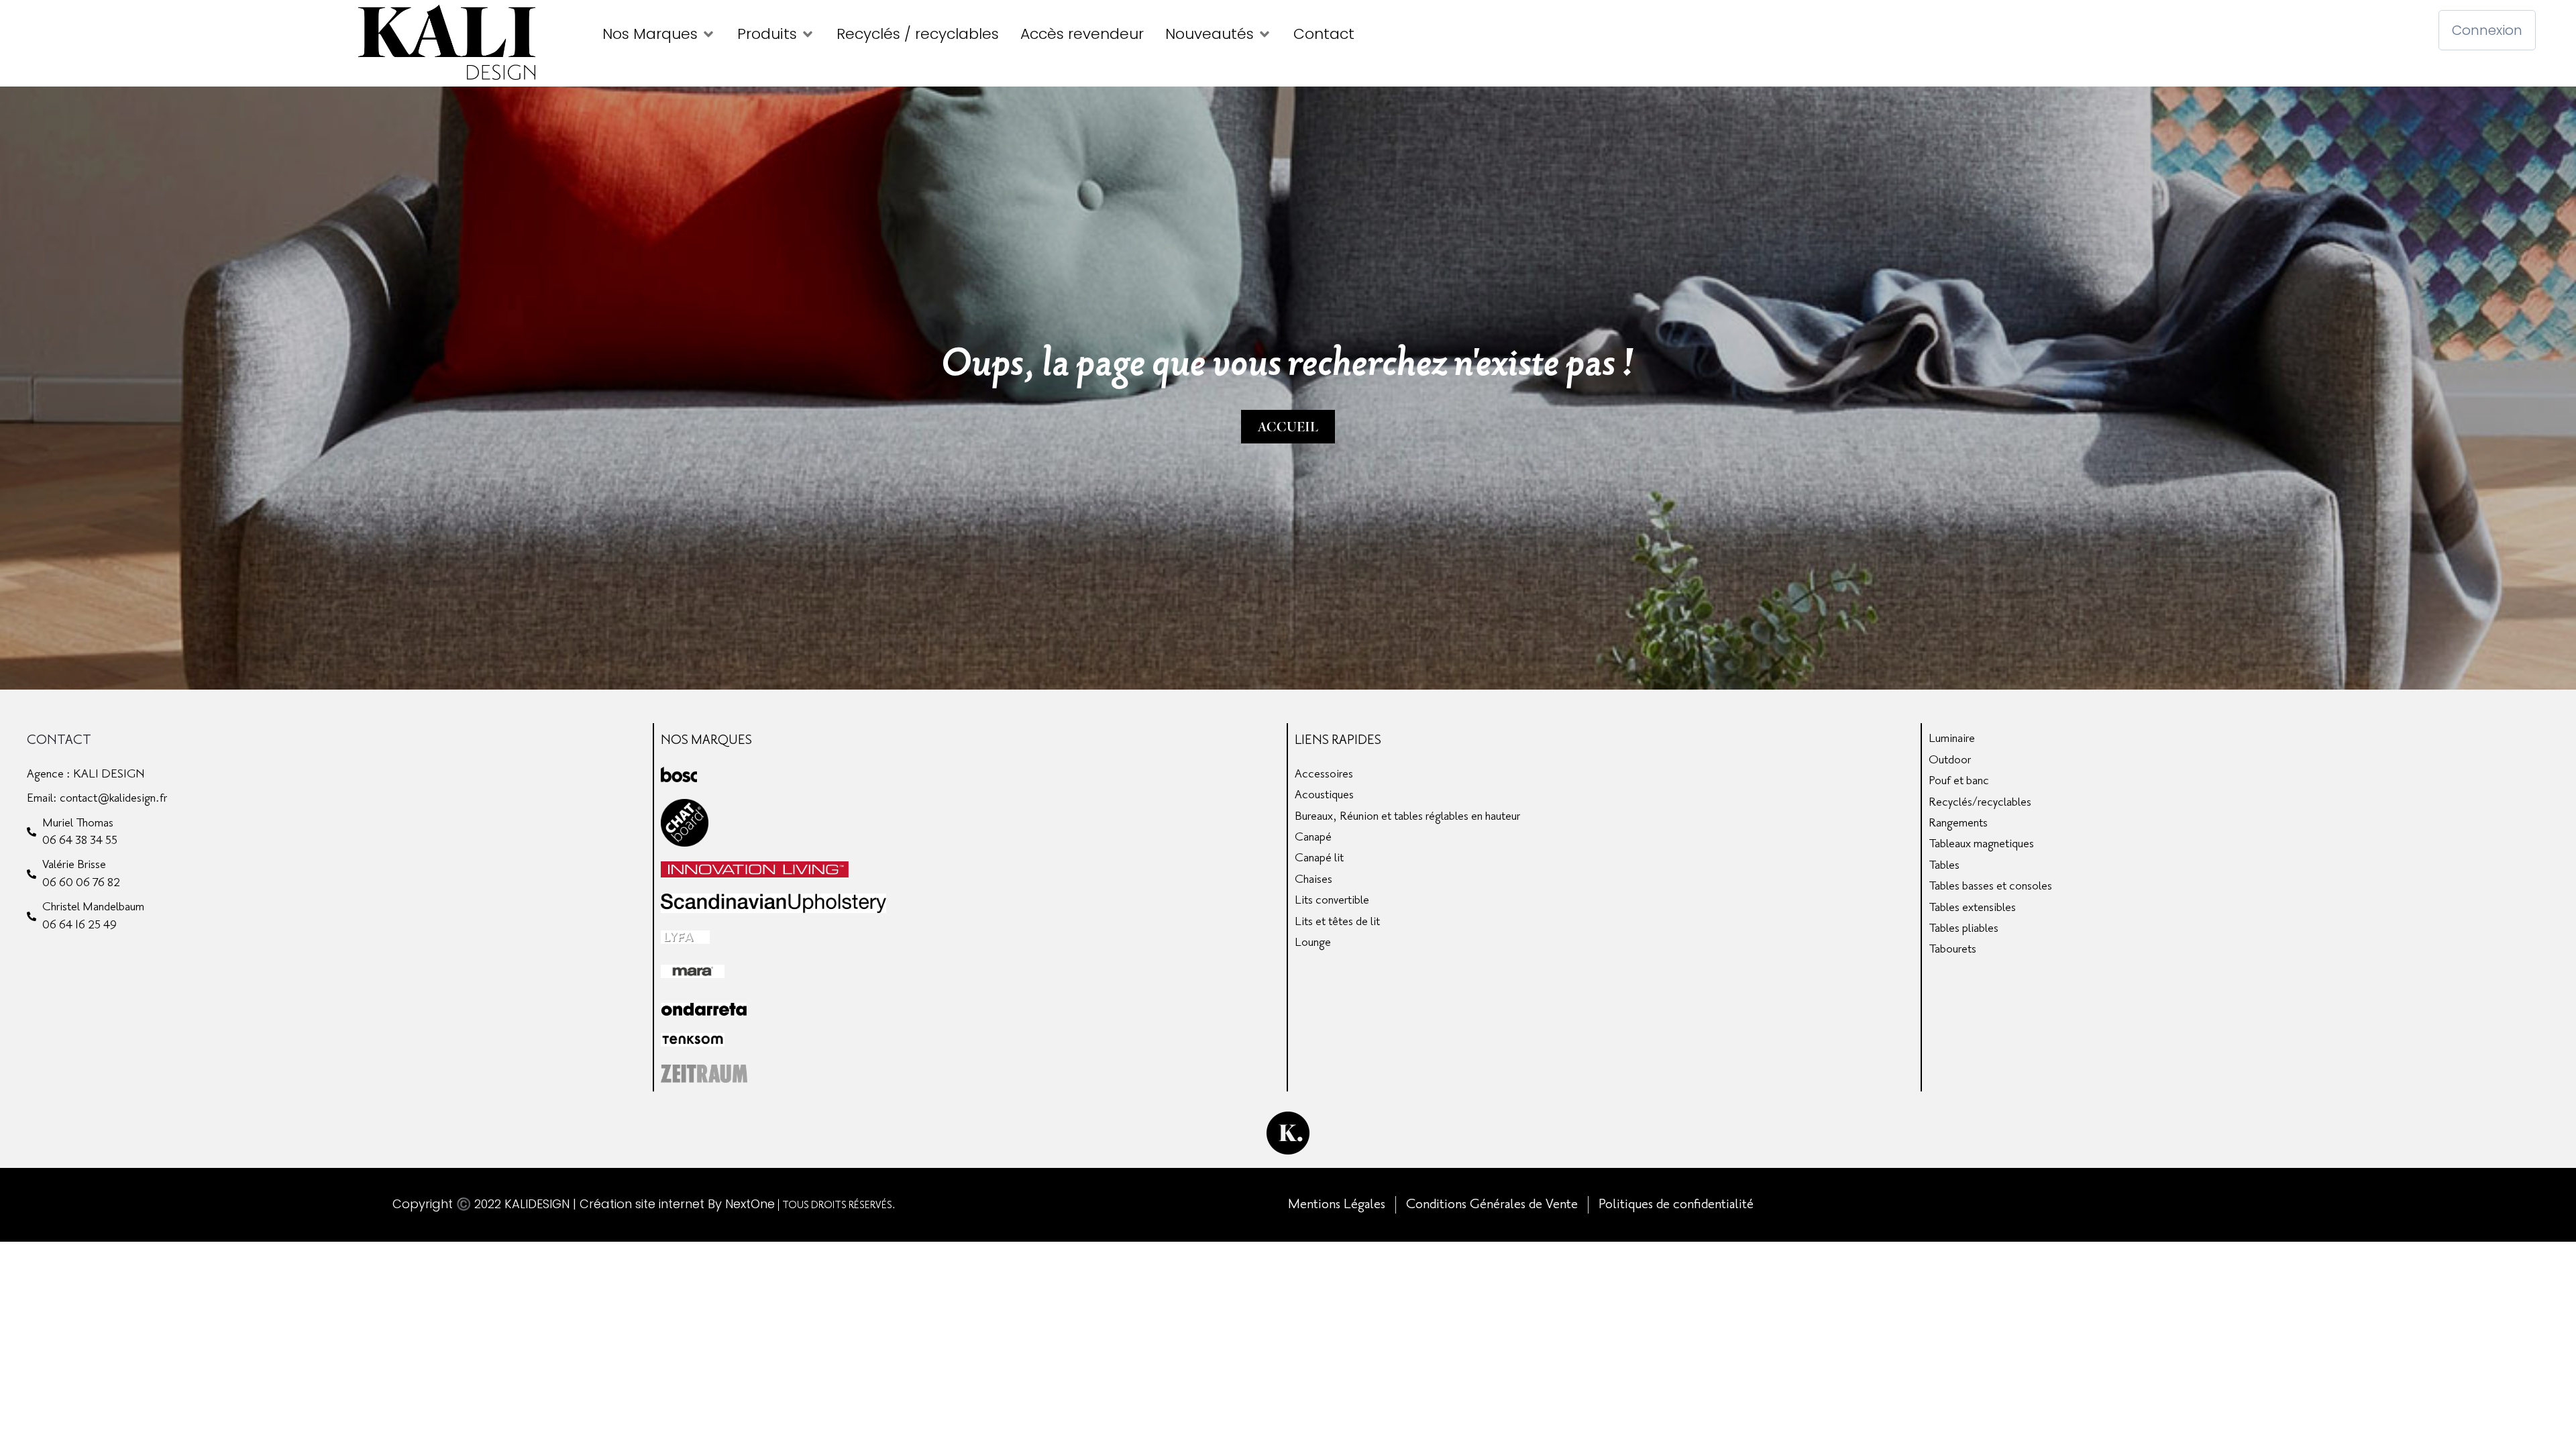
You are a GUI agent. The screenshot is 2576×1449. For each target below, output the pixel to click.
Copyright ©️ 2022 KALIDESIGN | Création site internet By (559, 1204)
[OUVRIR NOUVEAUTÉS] (1265, 34)
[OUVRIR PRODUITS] (808, 34)
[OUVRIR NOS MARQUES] (708, 34)
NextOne (750, 1204)
